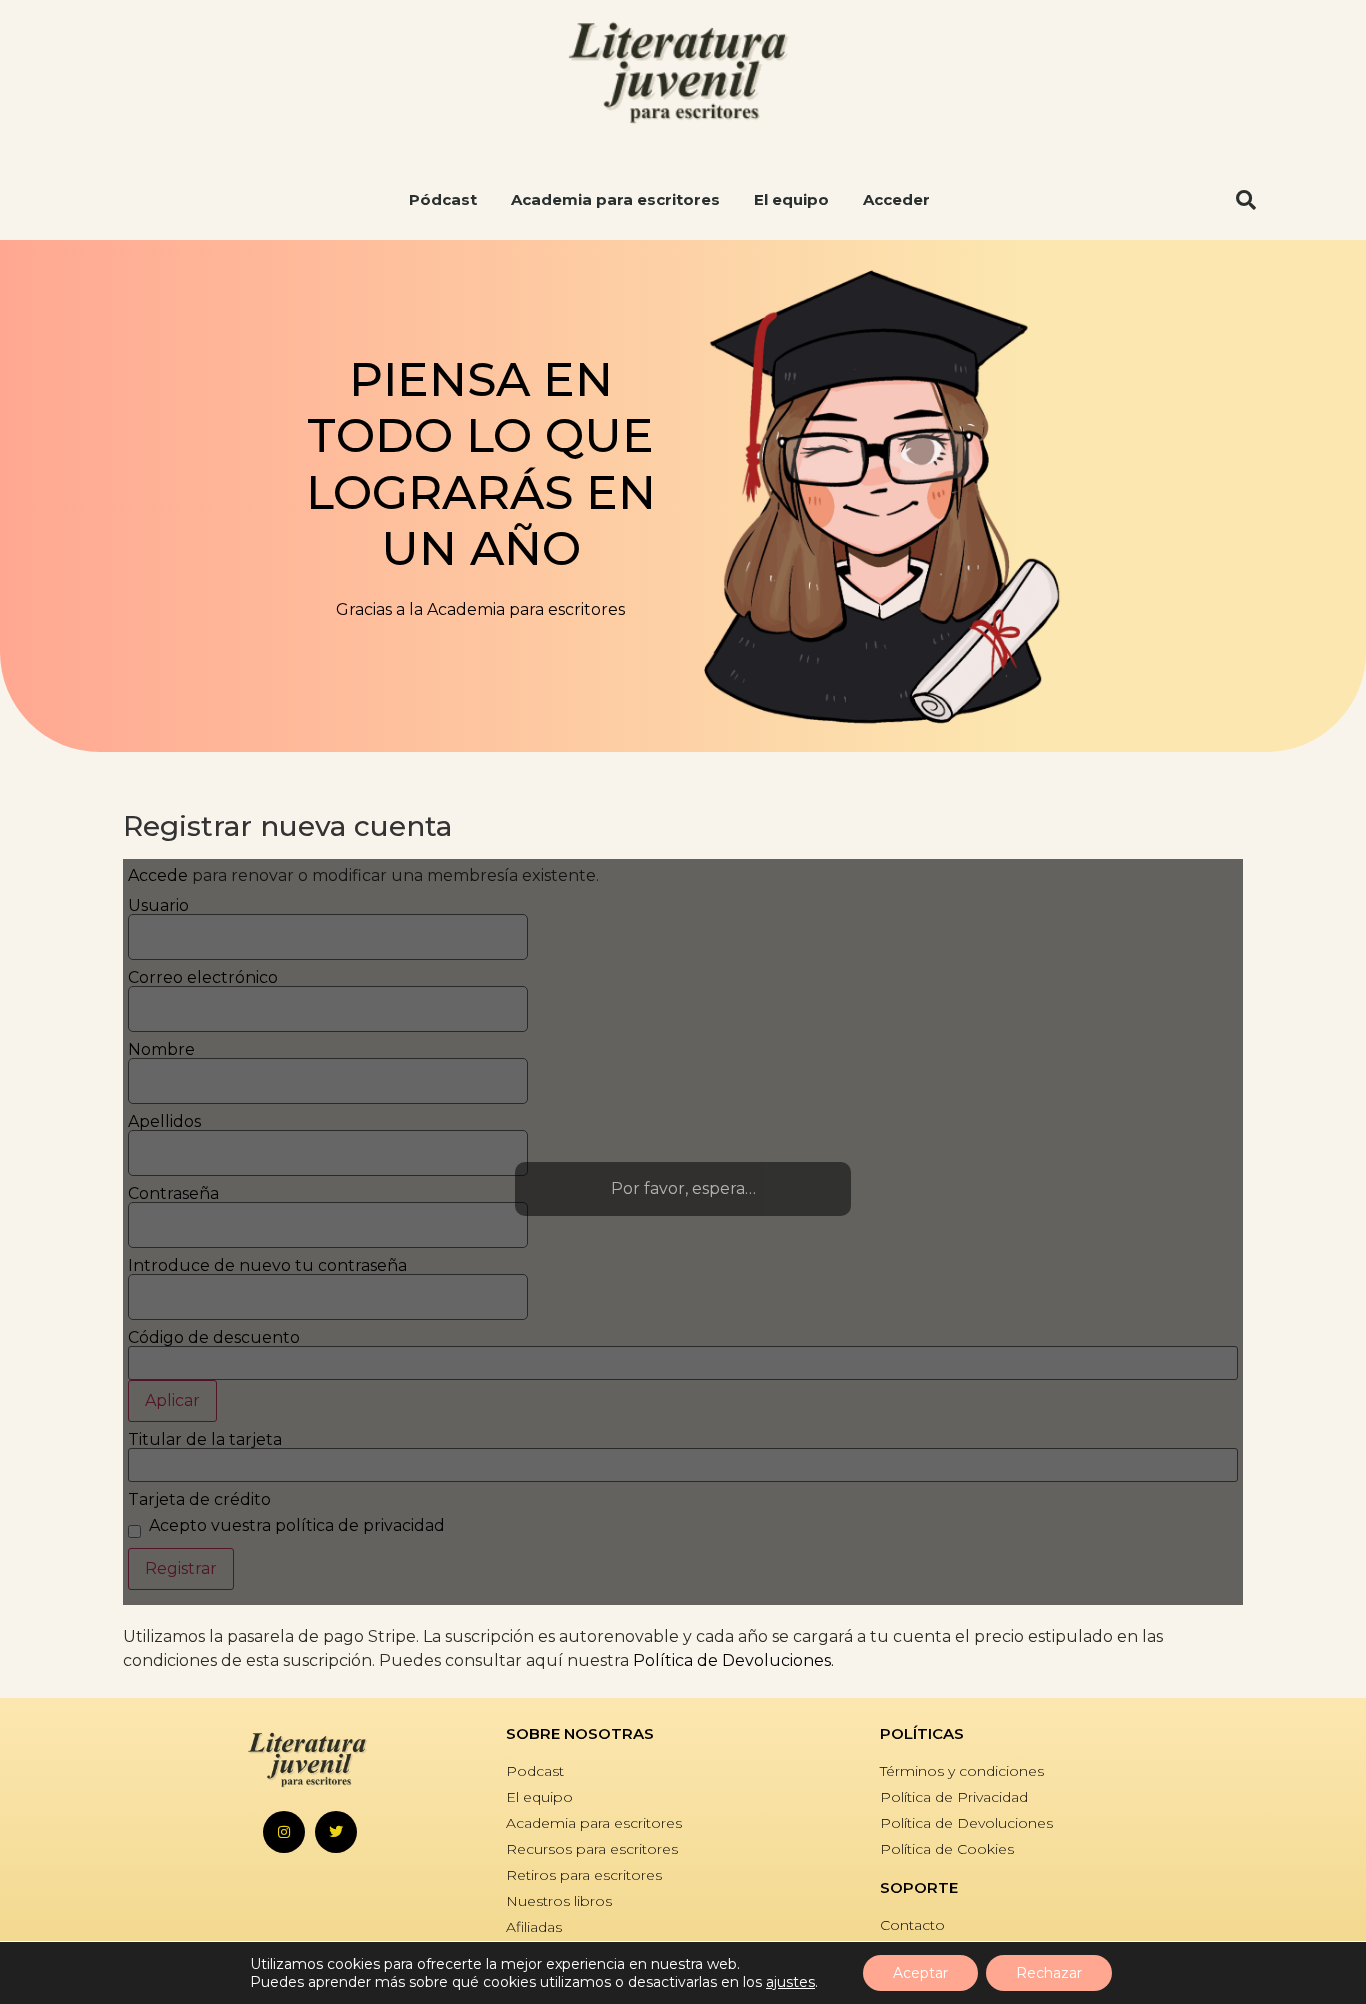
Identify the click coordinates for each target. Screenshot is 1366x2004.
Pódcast (443, 199)
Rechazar (1049, 1973)
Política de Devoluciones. (733, 1660)
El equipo (791, 199)
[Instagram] (284, 1832)
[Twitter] (336, 1832)
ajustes (790, 1982)
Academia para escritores (615, 199)
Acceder (896, 199)
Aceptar (920, 1973)
